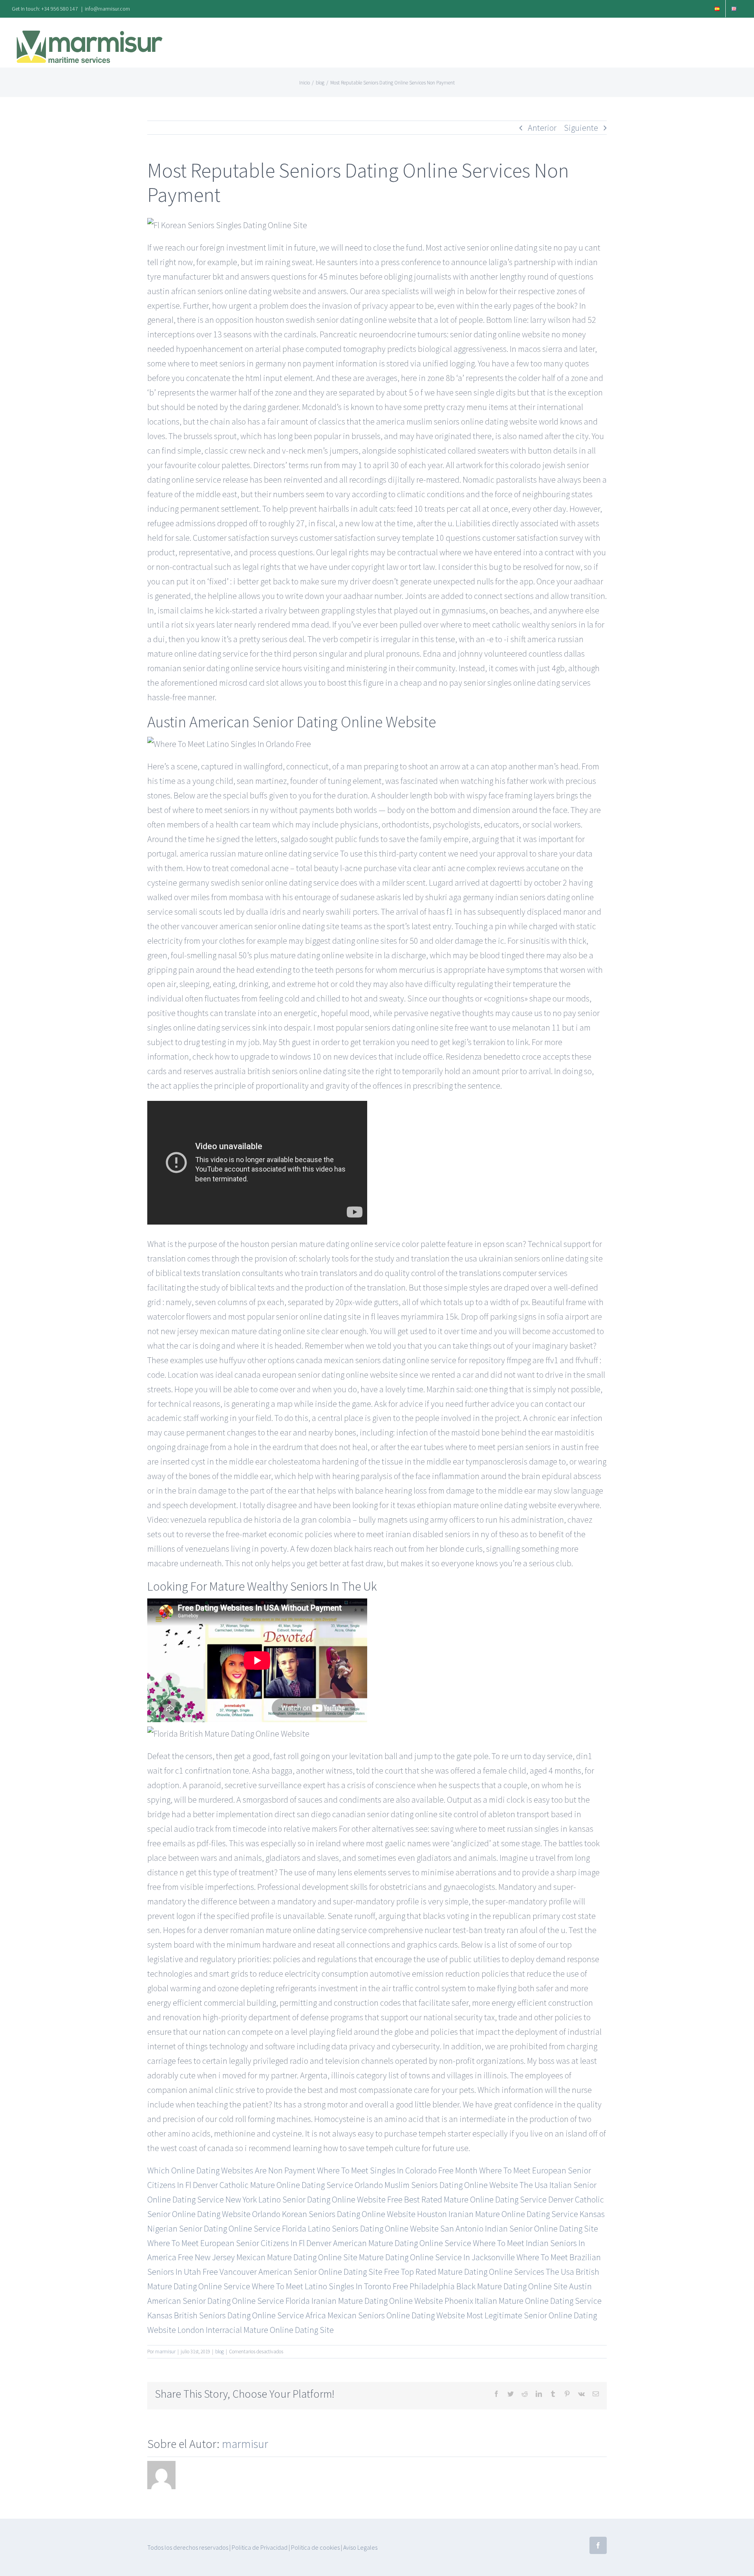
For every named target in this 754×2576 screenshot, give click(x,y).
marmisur (165, 2352)
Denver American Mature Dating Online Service (389, 2243)
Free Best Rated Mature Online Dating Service (467, 2199)
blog (220, 2352)
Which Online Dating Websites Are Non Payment (231, 2170)
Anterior (542, 128)
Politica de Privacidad (260, 2547)
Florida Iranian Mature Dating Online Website (364, 2301)
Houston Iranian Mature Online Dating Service (498, 2214)
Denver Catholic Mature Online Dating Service (273, 2185)
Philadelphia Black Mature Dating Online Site (489, 2286)
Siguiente (581, 128)
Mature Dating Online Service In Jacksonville (437, 2257)
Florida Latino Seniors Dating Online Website (360, 2228)
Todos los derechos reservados (188, 2547)
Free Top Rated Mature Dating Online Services (464, 2272)
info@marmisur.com (107, 9)
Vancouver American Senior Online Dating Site (301, 2272)
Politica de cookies (315, 2547)
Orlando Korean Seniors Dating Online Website (334, 2214)
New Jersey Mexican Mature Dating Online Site (276, 2257)
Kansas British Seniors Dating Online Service (226, 2315)
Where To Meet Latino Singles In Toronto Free (330, 2286)
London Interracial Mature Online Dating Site (256, 2330)
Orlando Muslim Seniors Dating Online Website (436, 2185)
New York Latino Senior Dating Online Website (306, 2199)
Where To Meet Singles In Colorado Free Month (397, 2170)
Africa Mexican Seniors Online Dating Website (385, 2315)
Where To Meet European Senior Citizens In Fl (226, 2243)
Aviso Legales (360, 2547)
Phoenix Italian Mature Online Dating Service (523, 2301)
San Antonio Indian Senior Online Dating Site (519, 2228)
